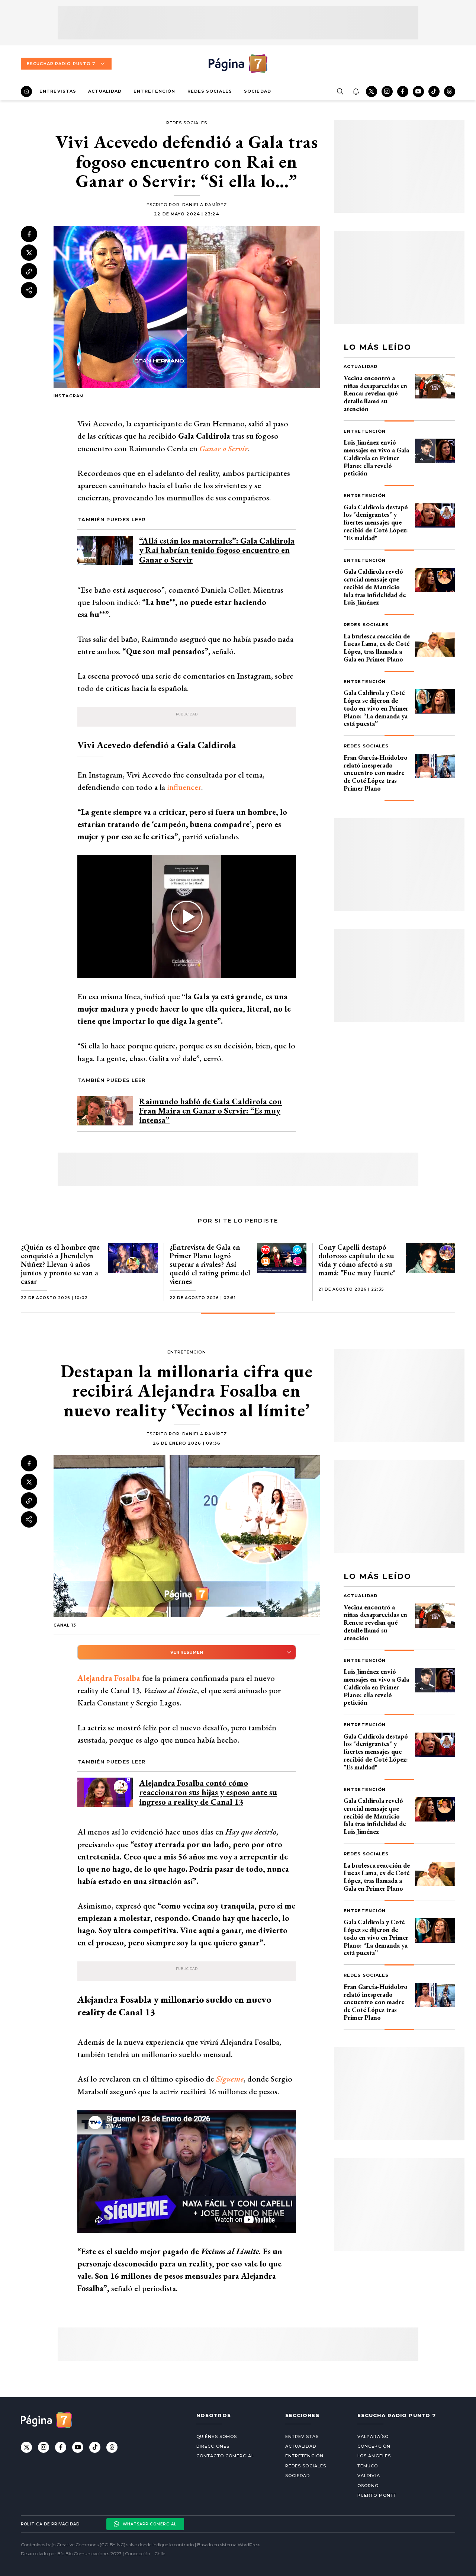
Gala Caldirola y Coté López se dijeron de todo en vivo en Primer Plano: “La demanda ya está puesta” (376, 708)
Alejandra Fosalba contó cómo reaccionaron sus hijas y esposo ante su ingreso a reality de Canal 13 (208, 1792)
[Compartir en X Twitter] (29, 253)
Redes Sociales (210, 91)
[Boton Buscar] (340, 92)
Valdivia (369, 2476)
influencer (184, 787)
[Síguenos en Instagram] (387, 92)
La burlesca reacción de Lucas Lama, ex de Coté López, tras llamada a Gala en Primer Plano (377, 648)
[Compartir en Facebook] (29, 234)
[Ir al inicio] (26, 92)
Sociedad (258, 91)
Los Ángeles (374, 2456)
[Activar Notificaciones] (356, 92)
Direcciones (213, 2446)
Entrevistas (58, 91)
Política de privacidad (50, 2524)
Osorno (368, 2486)
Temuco (368, 2466)
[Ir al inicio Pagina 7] (238, 64)
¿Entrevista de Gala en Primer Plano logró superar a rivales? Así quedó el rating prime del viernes (210, 1264)
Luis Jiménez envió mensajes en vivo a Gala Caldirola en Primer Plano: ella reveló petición (376, 458)
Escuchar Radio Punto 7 (61, 64)
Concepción (374, 2446)
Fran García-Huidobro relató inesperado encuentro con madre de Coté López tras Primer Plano (376, 773)
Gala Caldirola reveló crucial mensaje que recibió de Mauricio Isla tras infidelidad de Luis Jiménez (375, 587)
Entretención (154, 91)
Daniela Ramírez (205, 205)
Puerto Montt (377, 2495)
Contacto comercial (225, 2456)
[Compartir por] (29, 290)
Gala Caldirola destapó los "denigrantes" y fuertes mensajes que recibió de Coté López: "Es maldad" (376, 522)
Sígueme (230, 2079)
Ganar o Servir (224, 448)
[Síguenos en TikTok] (434, 92)
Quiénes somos (217, 2436)
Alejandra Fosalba (109, 1678)
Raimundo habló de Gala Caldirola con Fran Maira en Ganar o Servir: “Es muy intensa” (210, 1111)
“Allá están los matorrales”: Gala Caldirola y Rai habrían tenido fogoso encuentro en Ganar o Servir (217, 550)
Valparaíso (373, 2436)
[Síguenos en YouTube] (418, 92)
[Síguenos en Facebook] (403, 92)
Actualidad (105, 91)
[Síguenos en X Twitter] (372, 92)
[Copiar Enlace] (29, 272)
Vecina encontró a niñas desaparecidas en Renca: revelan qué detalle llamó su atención (375, 393)
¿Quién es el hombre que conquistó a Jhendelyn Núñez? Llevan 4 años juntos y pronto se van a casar (60, 1264)
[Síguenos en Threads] (450, 92)
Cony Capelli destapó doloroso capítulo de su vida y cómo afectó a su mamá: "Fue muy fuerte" (357, 1260)
